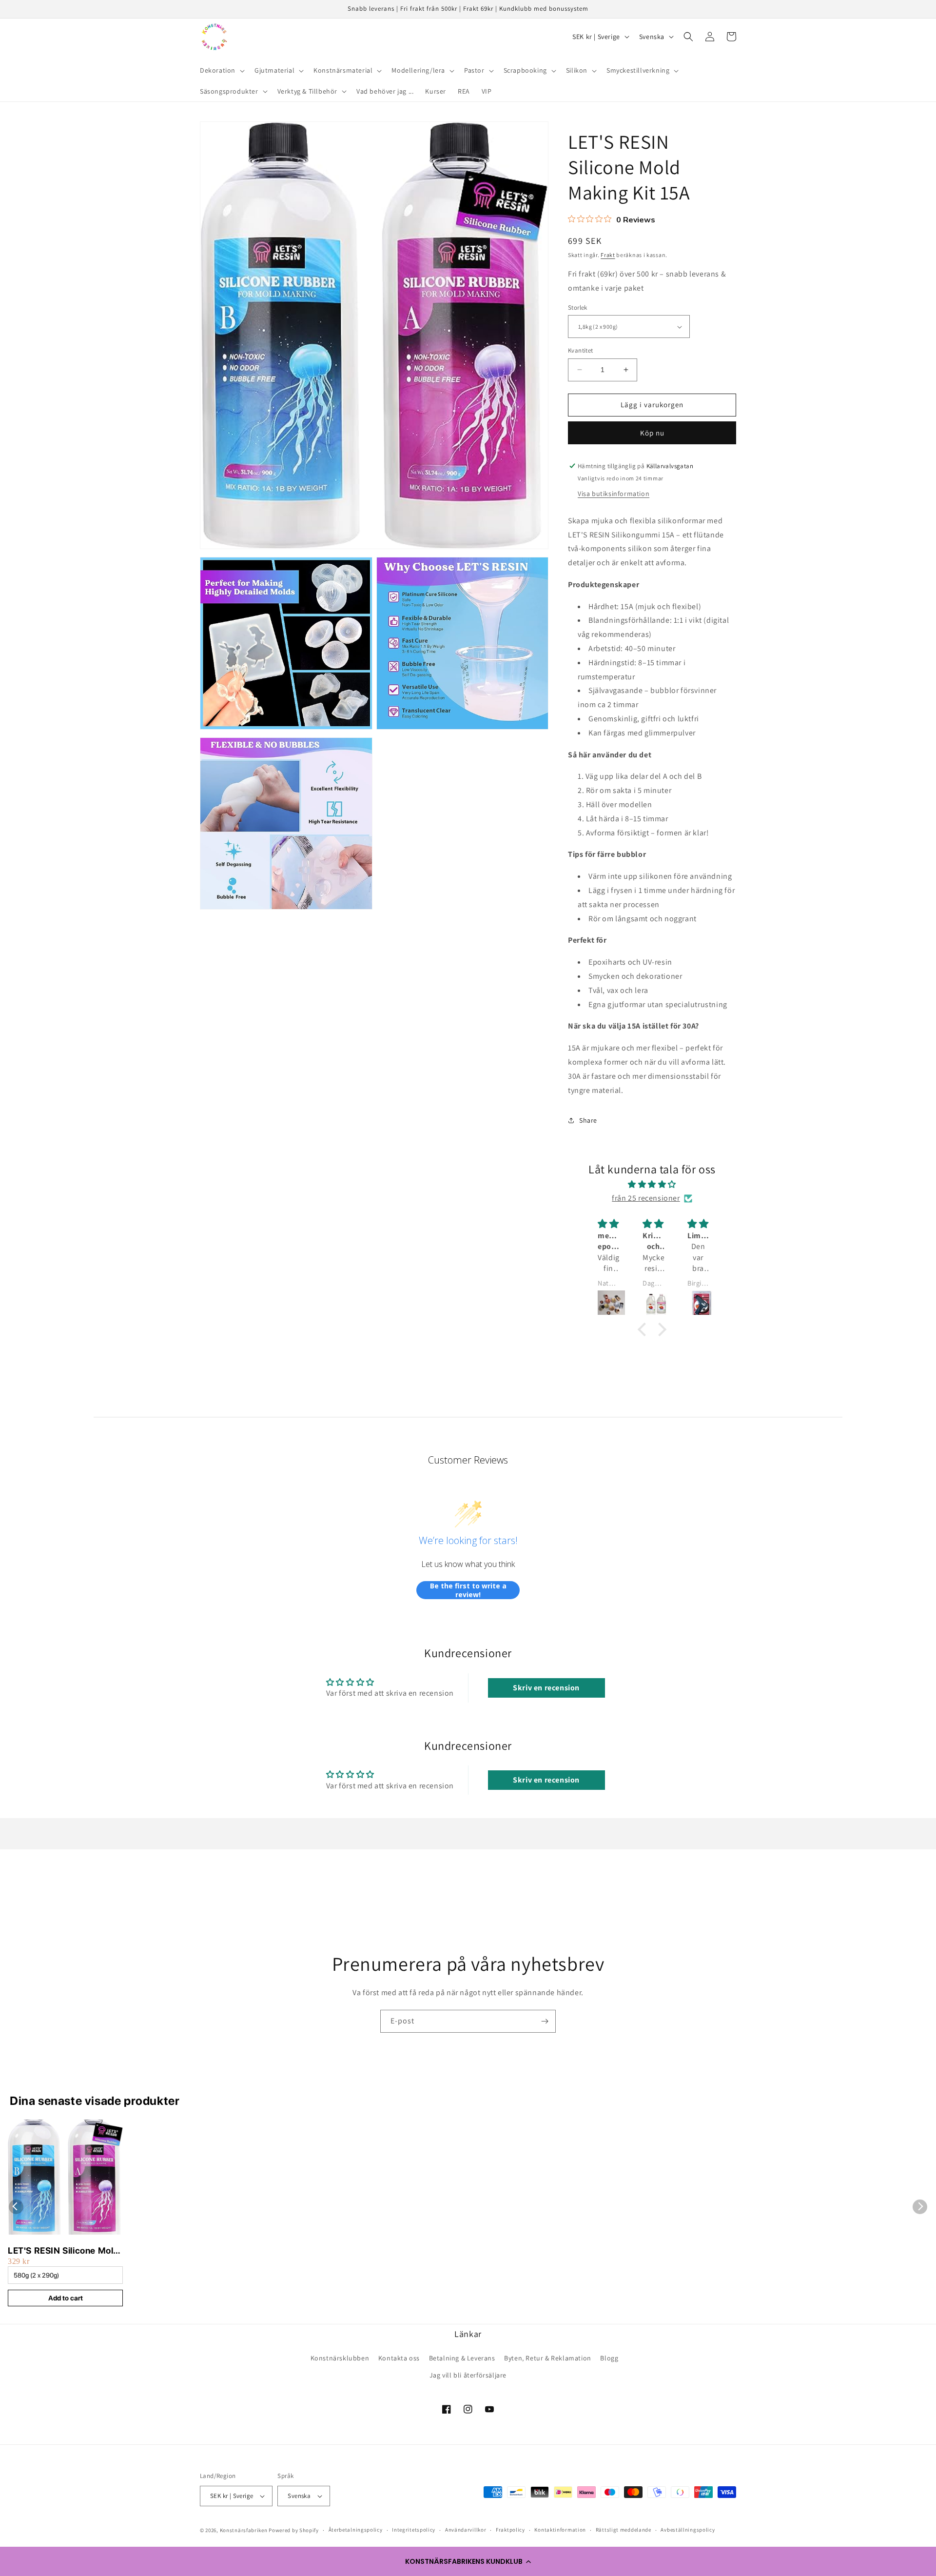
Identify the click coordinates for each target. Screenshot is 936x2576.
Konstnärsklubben (340, 2358)
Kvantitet (581, 350)
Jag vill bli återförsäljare (468, 2375)
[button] (468, 2561)
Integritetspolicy (414, 2530)
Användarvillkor (466, 2530)
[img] (652, 1185)
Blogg (609, 2358)
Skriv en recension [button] (546, 1688)
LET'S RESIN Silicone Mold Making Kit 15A (63, 2251)
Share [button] (588, 1120)
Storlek (578, 307)
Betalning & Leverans (462, 2358)
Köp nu (652, 433)
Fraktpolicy (510, 2530)
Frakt (608, 255)
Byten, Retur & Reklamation (548, 2358)
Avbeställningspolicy (688, 2530)
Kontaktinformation (560, 2530)
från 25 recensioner (646, 1198)
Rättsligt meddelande (624, 2530)
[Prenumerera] (545, 2021)
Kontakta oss (399, 2358)
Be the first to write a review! (468, 1590)
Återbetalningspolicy (356, 2530)
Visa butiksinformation (614, 494)
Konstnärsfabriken (244, 2530)
